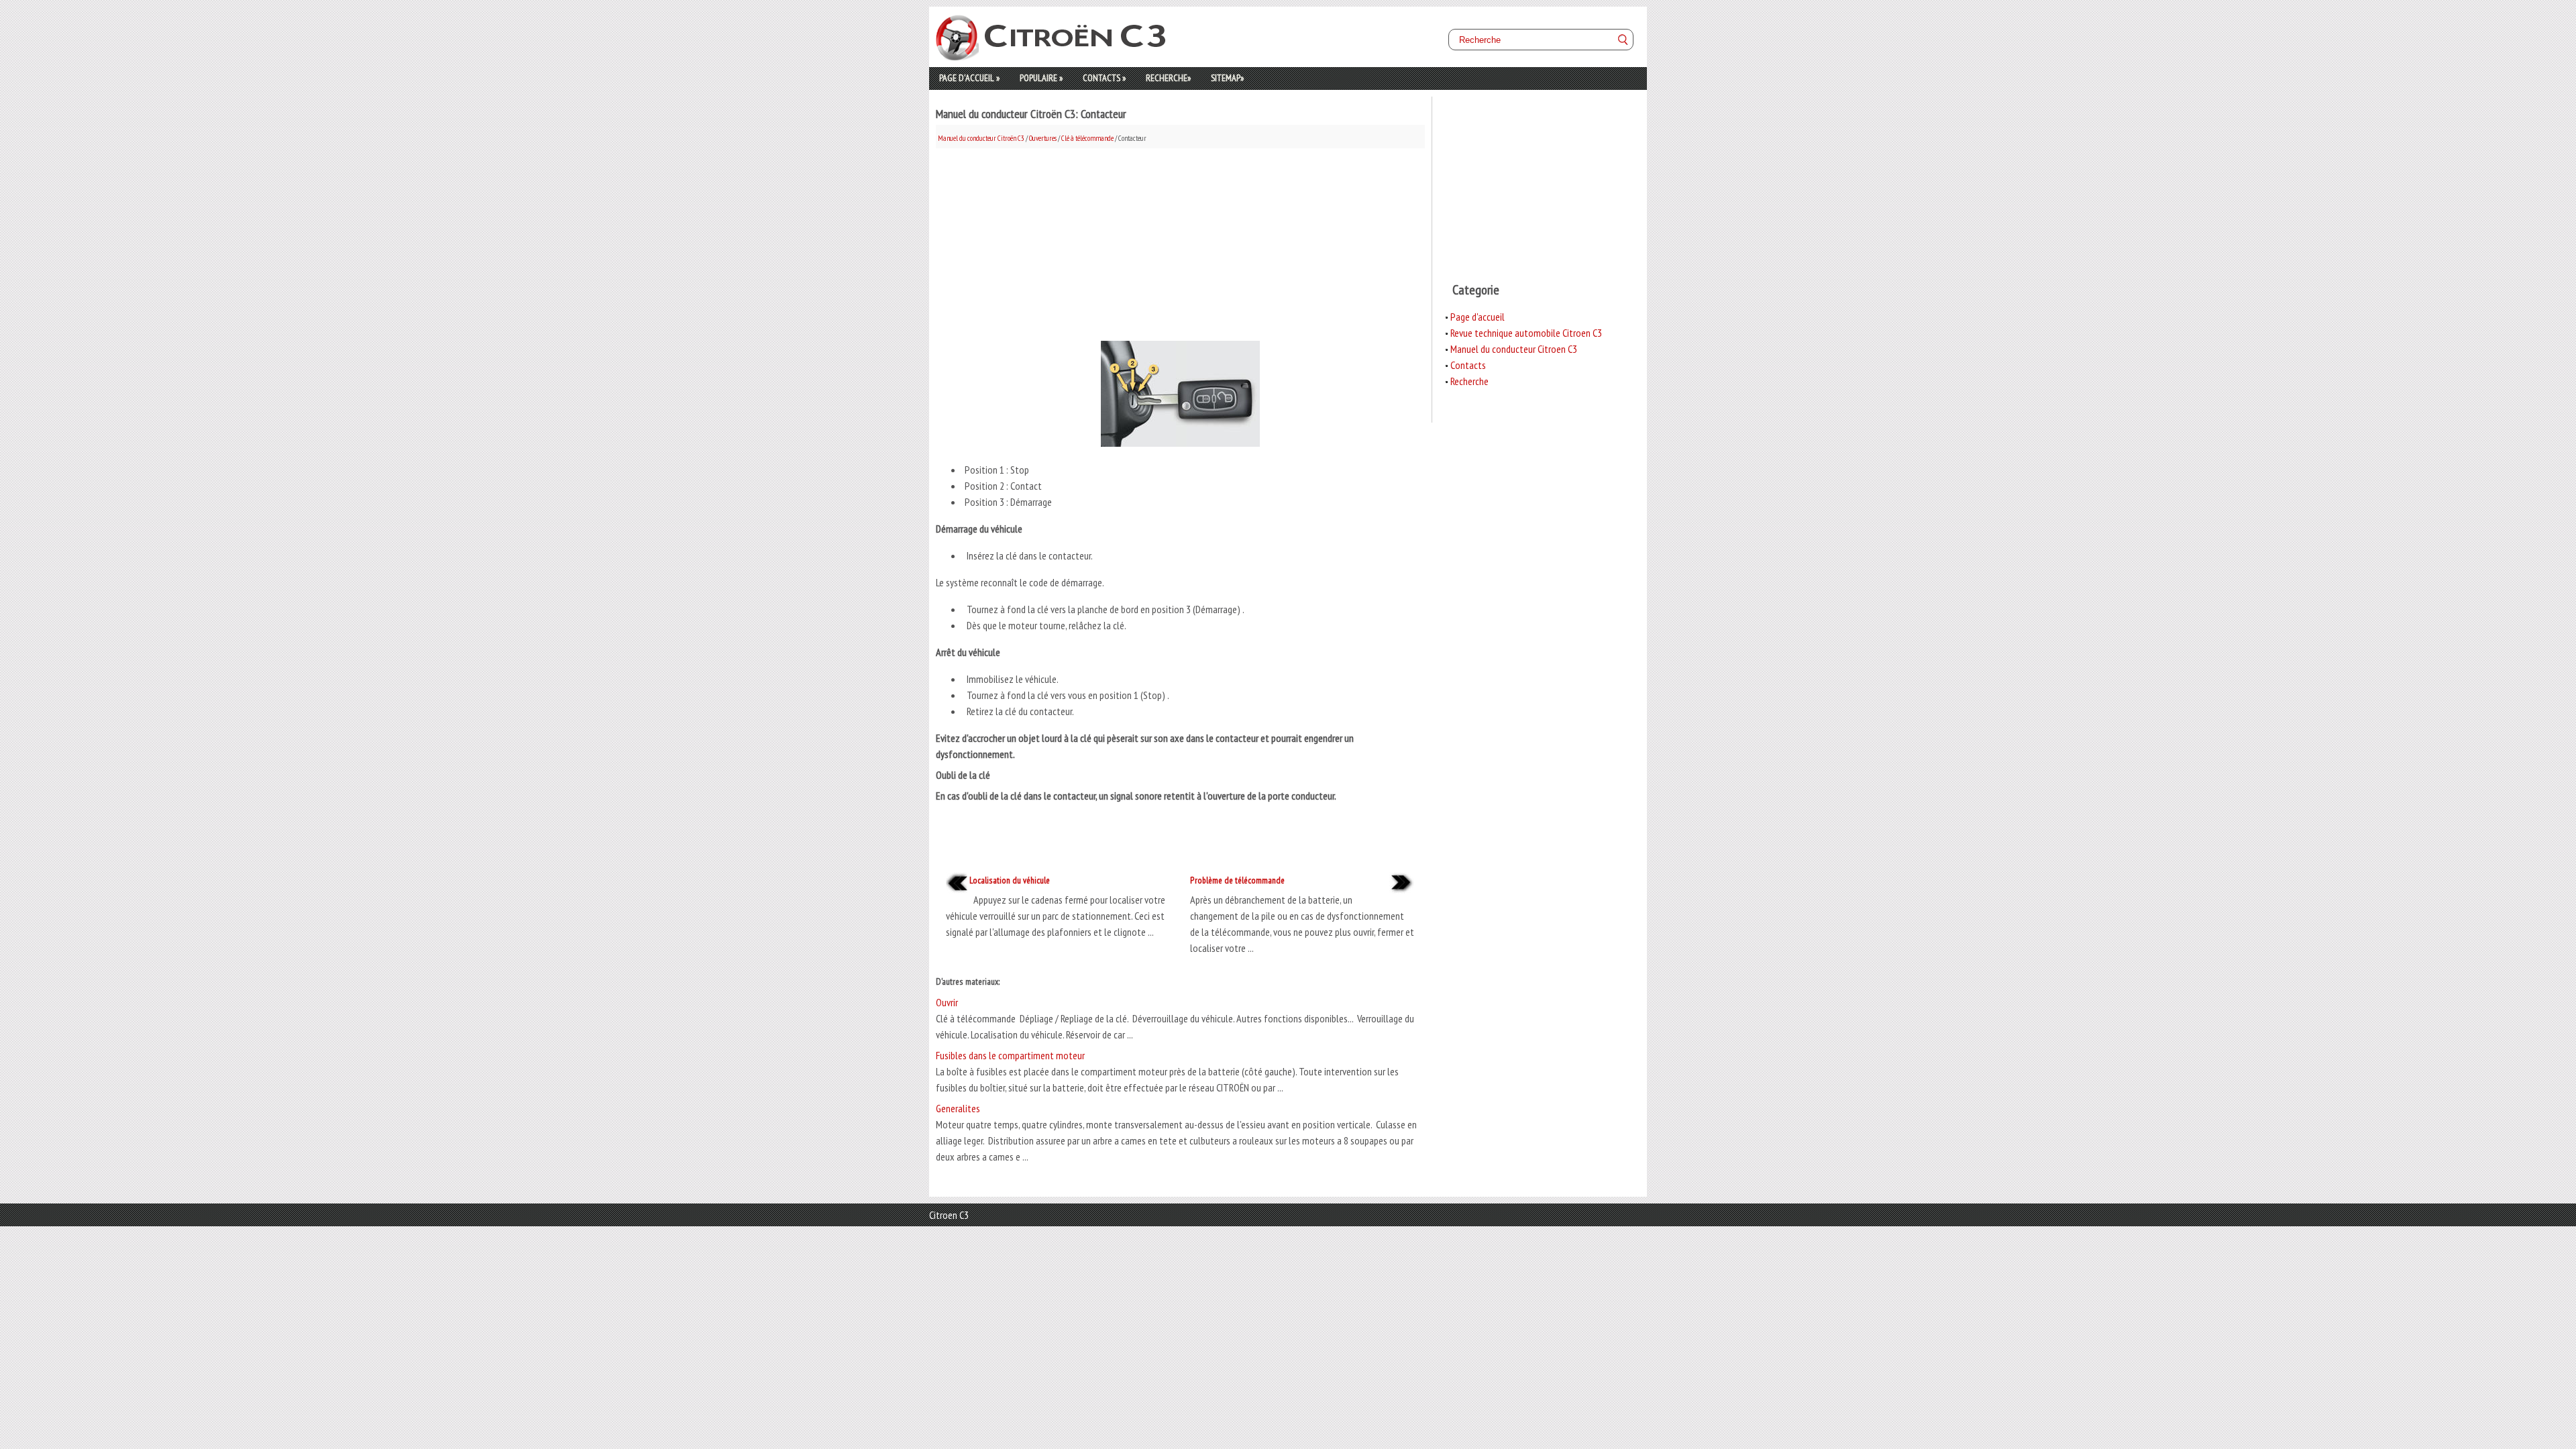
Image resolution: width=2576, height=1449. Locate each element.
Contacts (1104, 78)
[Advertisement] (1180, 242)
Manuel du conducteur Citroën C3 (981, 138)
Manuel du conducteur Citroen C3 (1514, 349)
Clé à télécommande (1087, 138)
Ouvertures (1043, 138)
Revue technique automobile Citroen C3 (1526, 333)
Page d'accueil (969, 78)
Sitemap (1227, 78)
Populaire (1041, 78)
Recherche (1168, 78)
